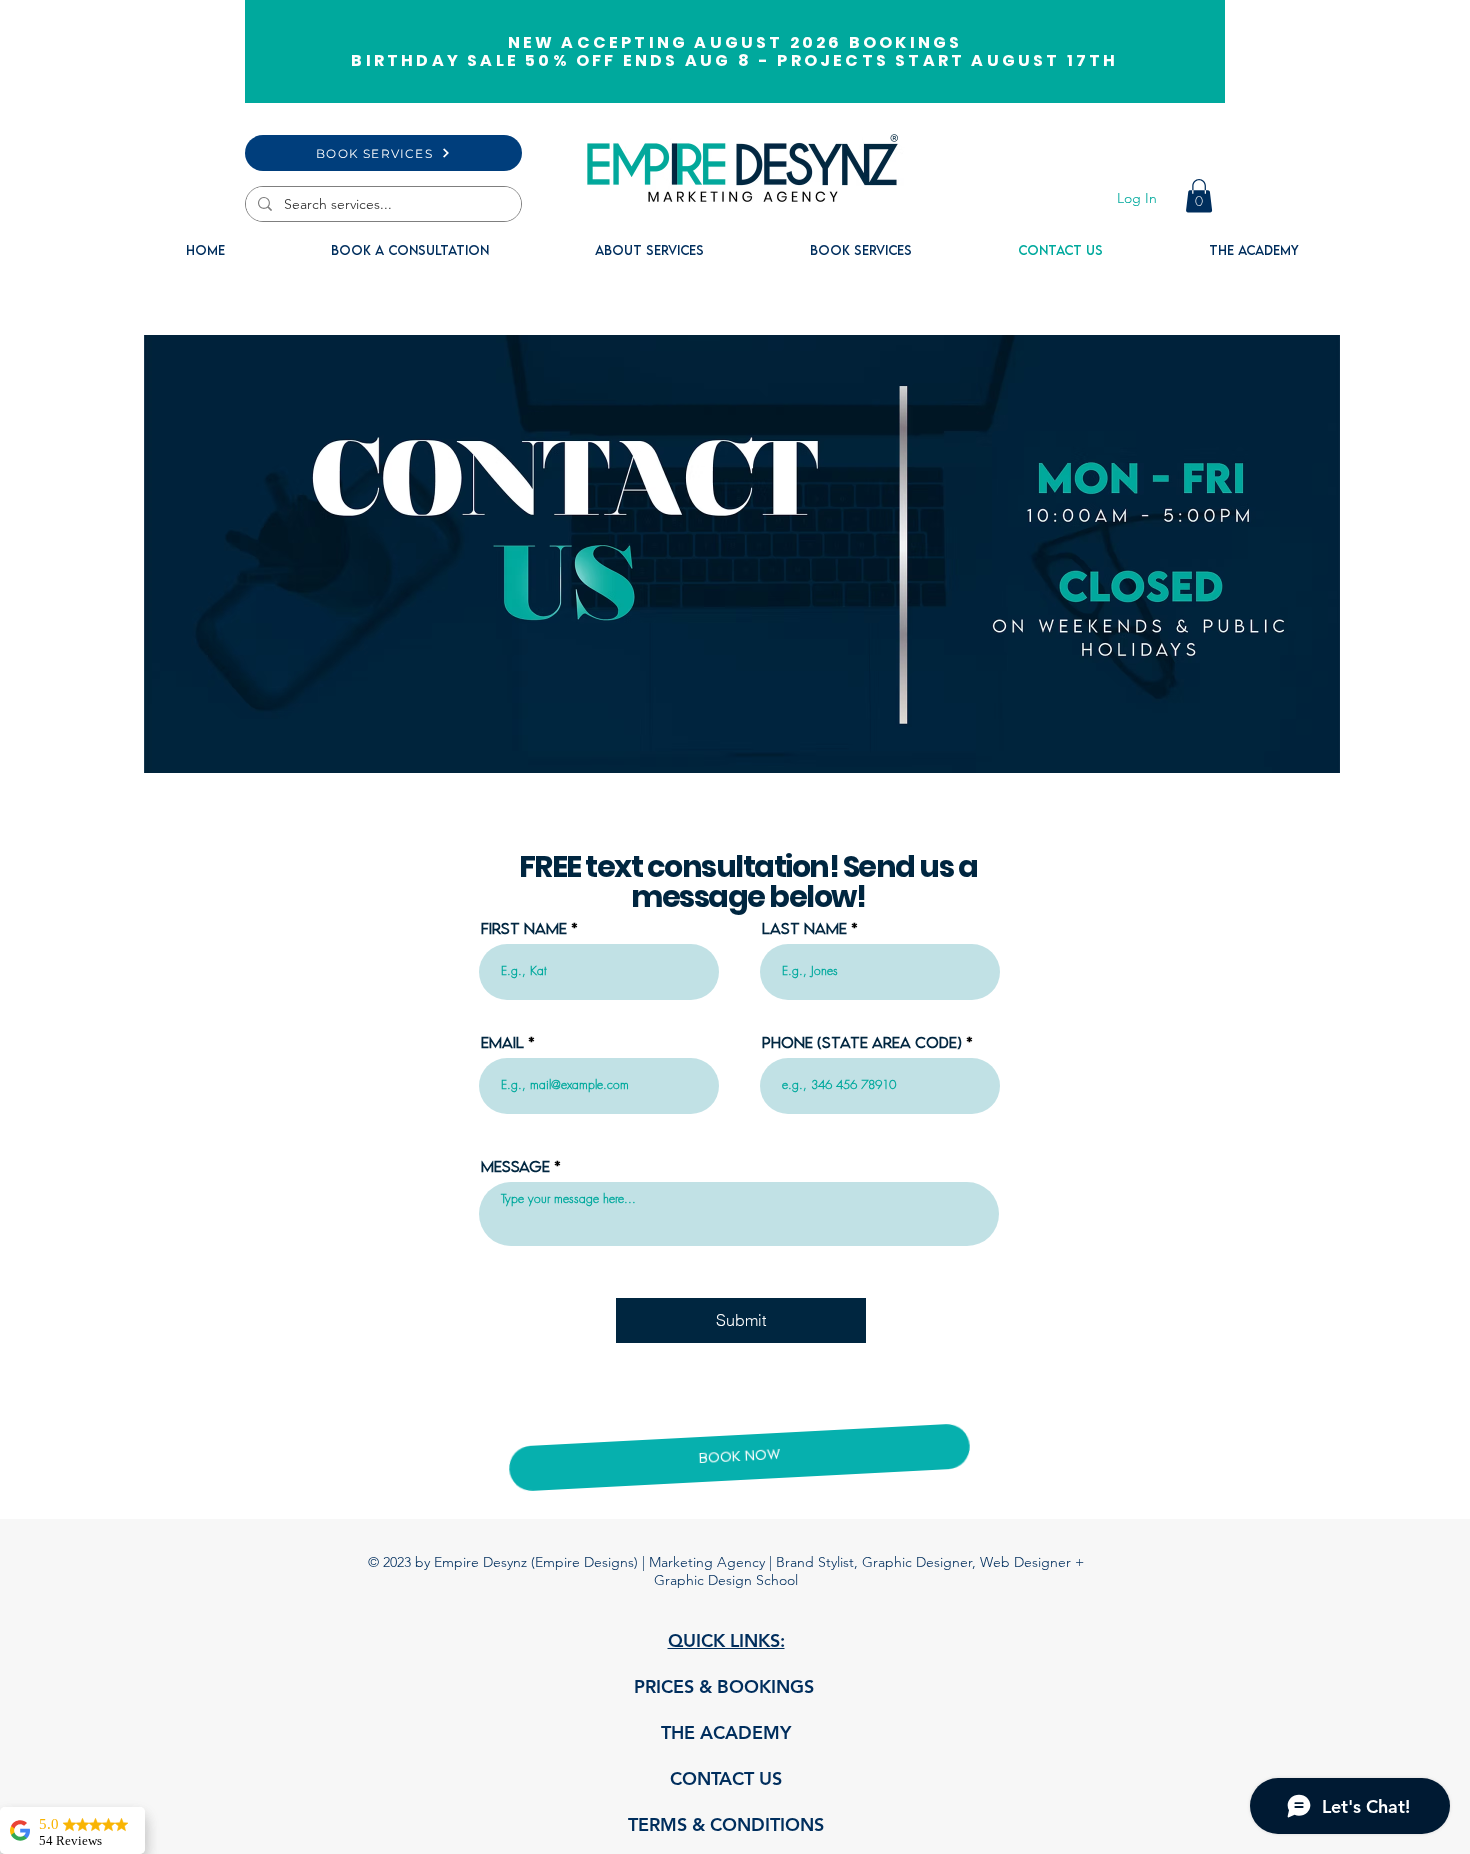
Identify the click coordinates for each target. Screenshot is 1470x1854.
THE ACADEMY (726, 1732)
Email (502, 1042)
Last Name (804, 928)
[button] (1199, 195)
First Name (524, 928)
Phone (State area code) (862, 1042)
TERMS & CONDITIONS (726, 1824)
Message (515, 1166)
